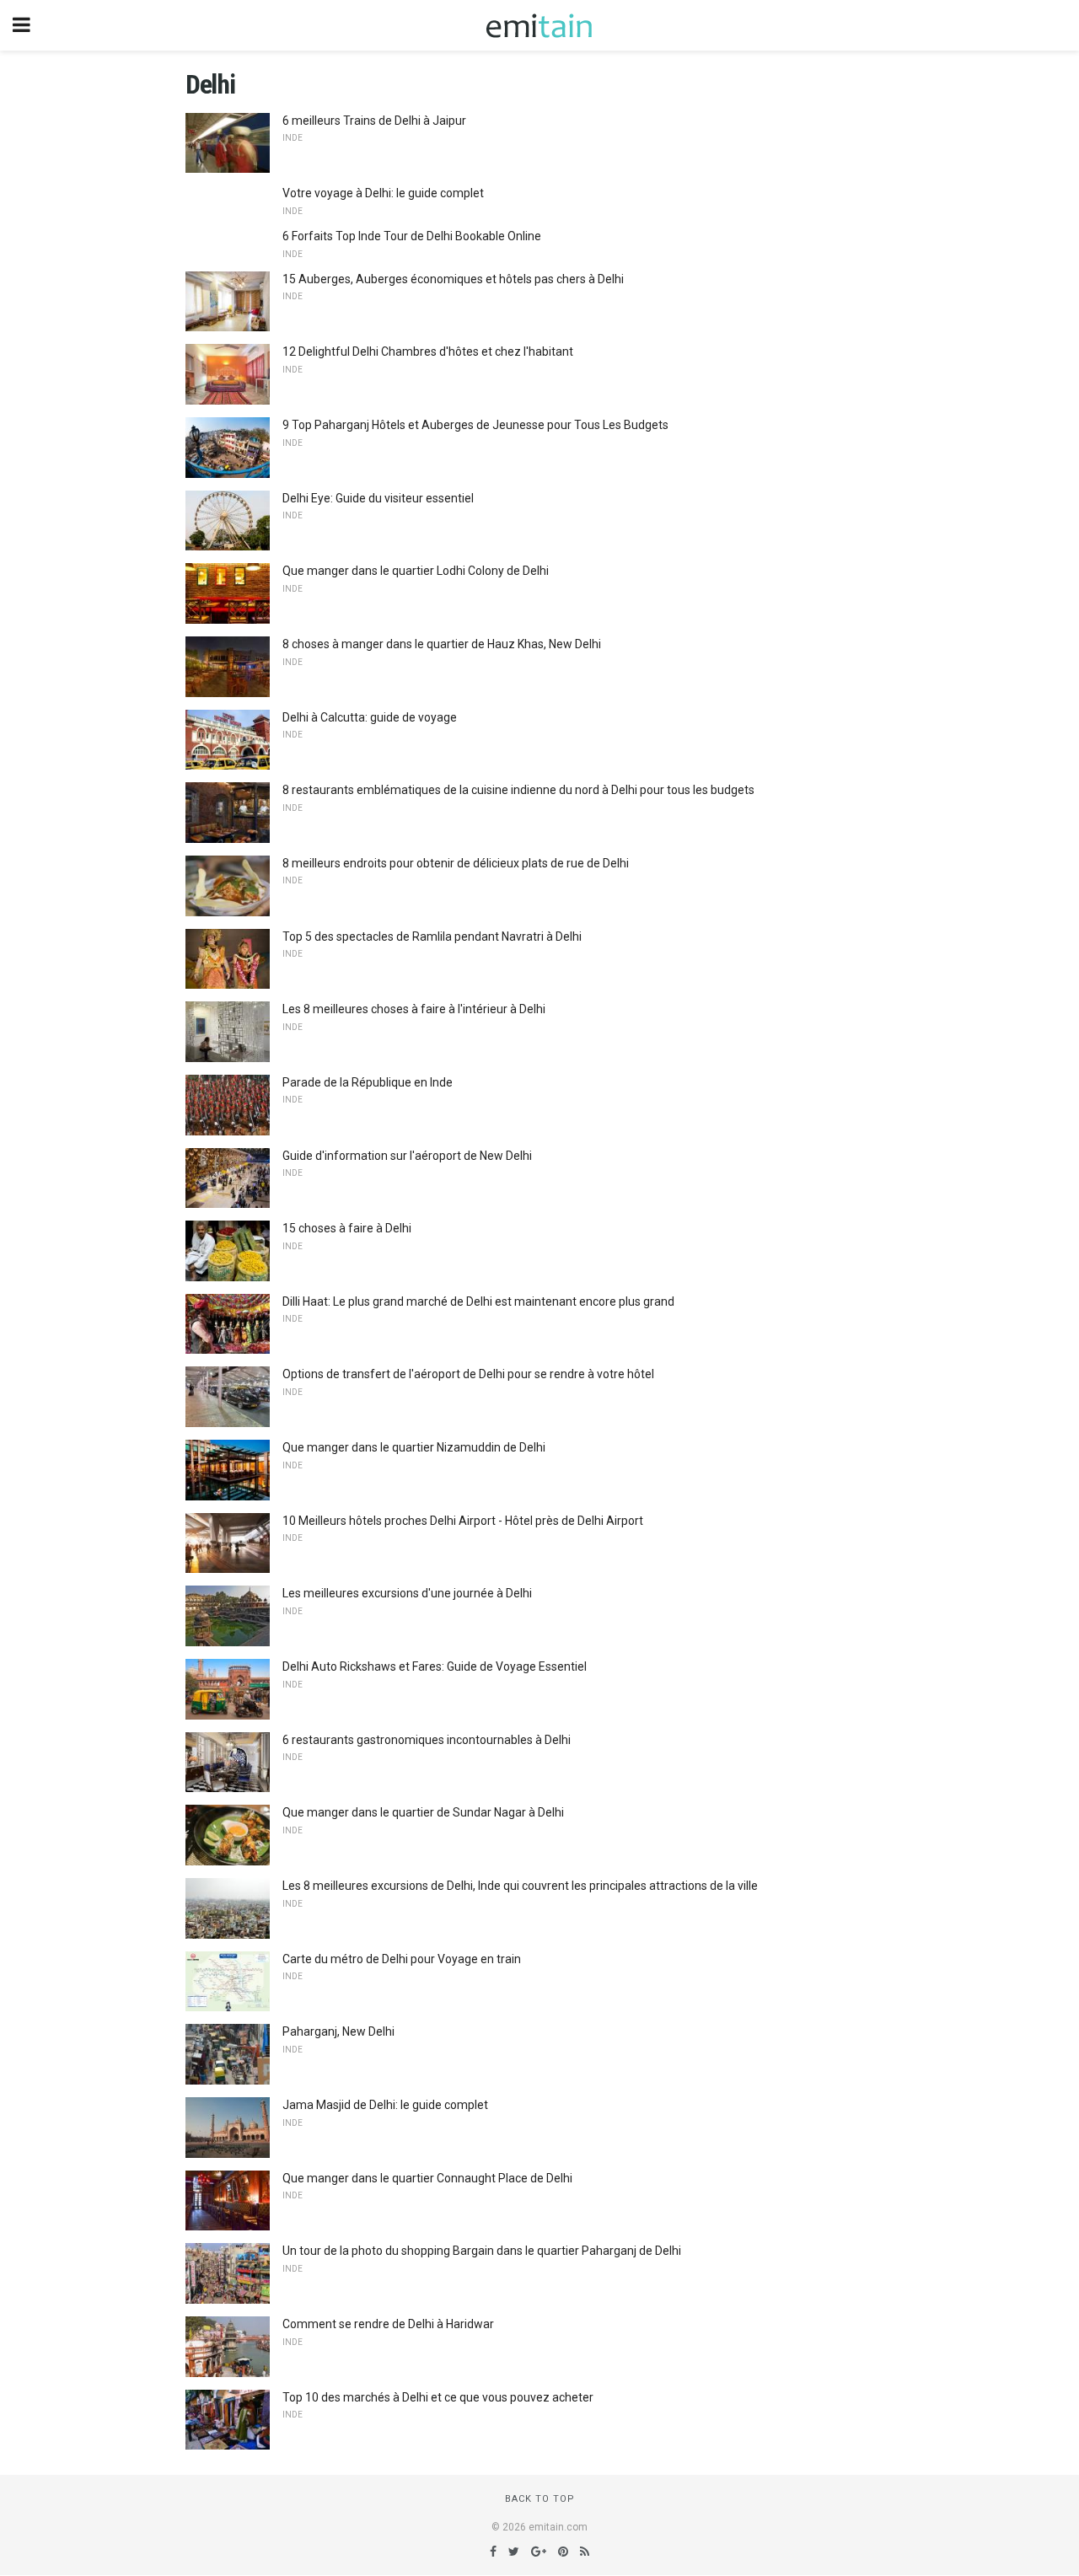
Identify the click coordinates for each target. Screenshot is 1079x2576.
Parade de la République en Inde (368, 1082)
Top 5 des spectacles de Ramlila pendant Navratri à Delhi (432, 936)
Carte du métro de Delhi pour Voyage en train (402, 1959)
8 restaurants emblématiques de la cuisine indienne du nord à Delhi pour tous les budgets (518, 790)
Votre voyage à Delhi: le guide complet (383, 193)
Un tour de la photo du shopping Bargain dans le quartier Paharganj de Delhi (482, 2251)
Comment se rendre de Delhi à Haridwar (388, 2324)
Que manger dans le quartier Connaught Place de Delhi (427, 2178)
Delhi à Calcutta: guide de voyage (370, 717)
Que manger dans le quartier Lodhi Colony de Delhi (416, 571)
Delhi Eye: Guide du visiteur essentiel (378, 498)
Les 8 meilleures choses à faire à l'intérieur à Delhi (414, 1009)
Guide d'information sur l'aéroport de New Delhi (407, 1156)
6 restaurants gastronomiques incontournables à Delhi (427, 1740)
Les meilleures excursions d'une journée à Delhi (407, 1593)
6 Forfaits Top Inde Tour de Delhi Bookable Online (412, 236)
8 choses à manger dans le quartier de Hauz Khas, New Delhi (442, 644)
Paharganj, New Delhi (338, 2031)
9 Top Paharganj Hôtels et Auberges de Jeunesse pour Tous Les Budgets (475, 425)
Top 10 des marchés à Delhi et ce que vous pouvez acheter (438, 2397)
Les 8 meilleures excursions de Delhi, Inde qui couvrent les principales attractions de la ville (520, 1886)
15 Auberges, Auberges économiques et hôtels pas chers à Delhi (453, 279)
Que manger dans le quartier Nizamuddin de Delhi (414, 1447)
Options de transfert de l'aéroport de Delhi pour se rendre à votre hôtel (468, 1374)
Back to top (540, 2499)
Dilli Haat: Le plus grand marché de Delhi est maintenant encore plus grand (478, 1301)
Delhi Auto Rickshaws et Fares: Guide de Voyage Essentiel (435, 1666)
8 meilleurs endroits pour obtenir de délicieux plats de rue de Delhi (456, 863)
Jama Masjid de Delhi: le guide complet (385, 2105)
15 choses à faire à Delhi (347, 1228)
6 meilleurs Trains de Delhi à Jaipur (374, 121)
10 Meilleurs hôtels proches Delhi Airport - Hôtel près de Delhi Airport (463, 1521)
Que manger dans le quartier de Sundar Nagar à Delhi (423, 1812)
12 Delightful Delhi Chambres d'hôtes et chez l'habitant (428, 352)
